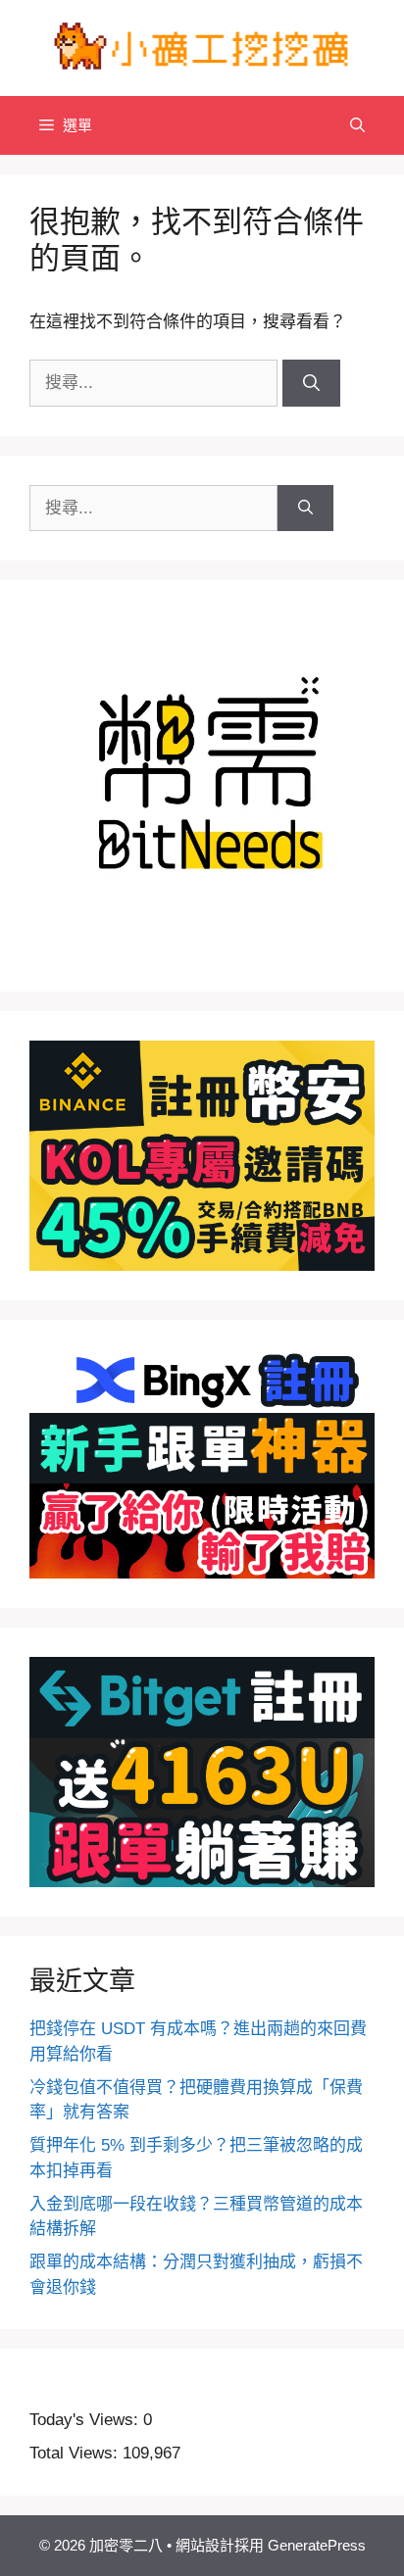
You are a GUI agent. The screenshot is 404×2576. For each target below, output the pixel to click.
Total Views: (76, 2453)
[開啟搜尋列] (357, 125)
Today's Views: (86, 2420)
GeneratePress (317, 2545)
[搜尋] (311, 383)
